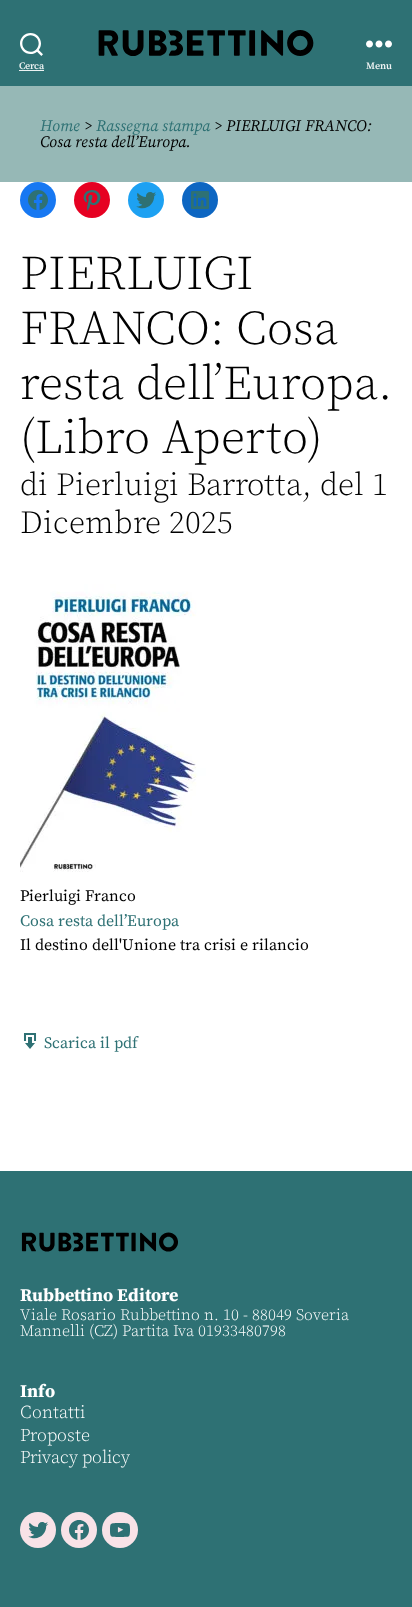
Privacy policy (75, 1457)
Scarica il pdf (89, 1043)
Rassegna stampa (153, 126)
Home (60, 126)
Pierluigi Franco (78, 896)
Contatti (52, 1412)
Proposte (55, 1435)
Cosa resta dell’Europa (99, 921)
